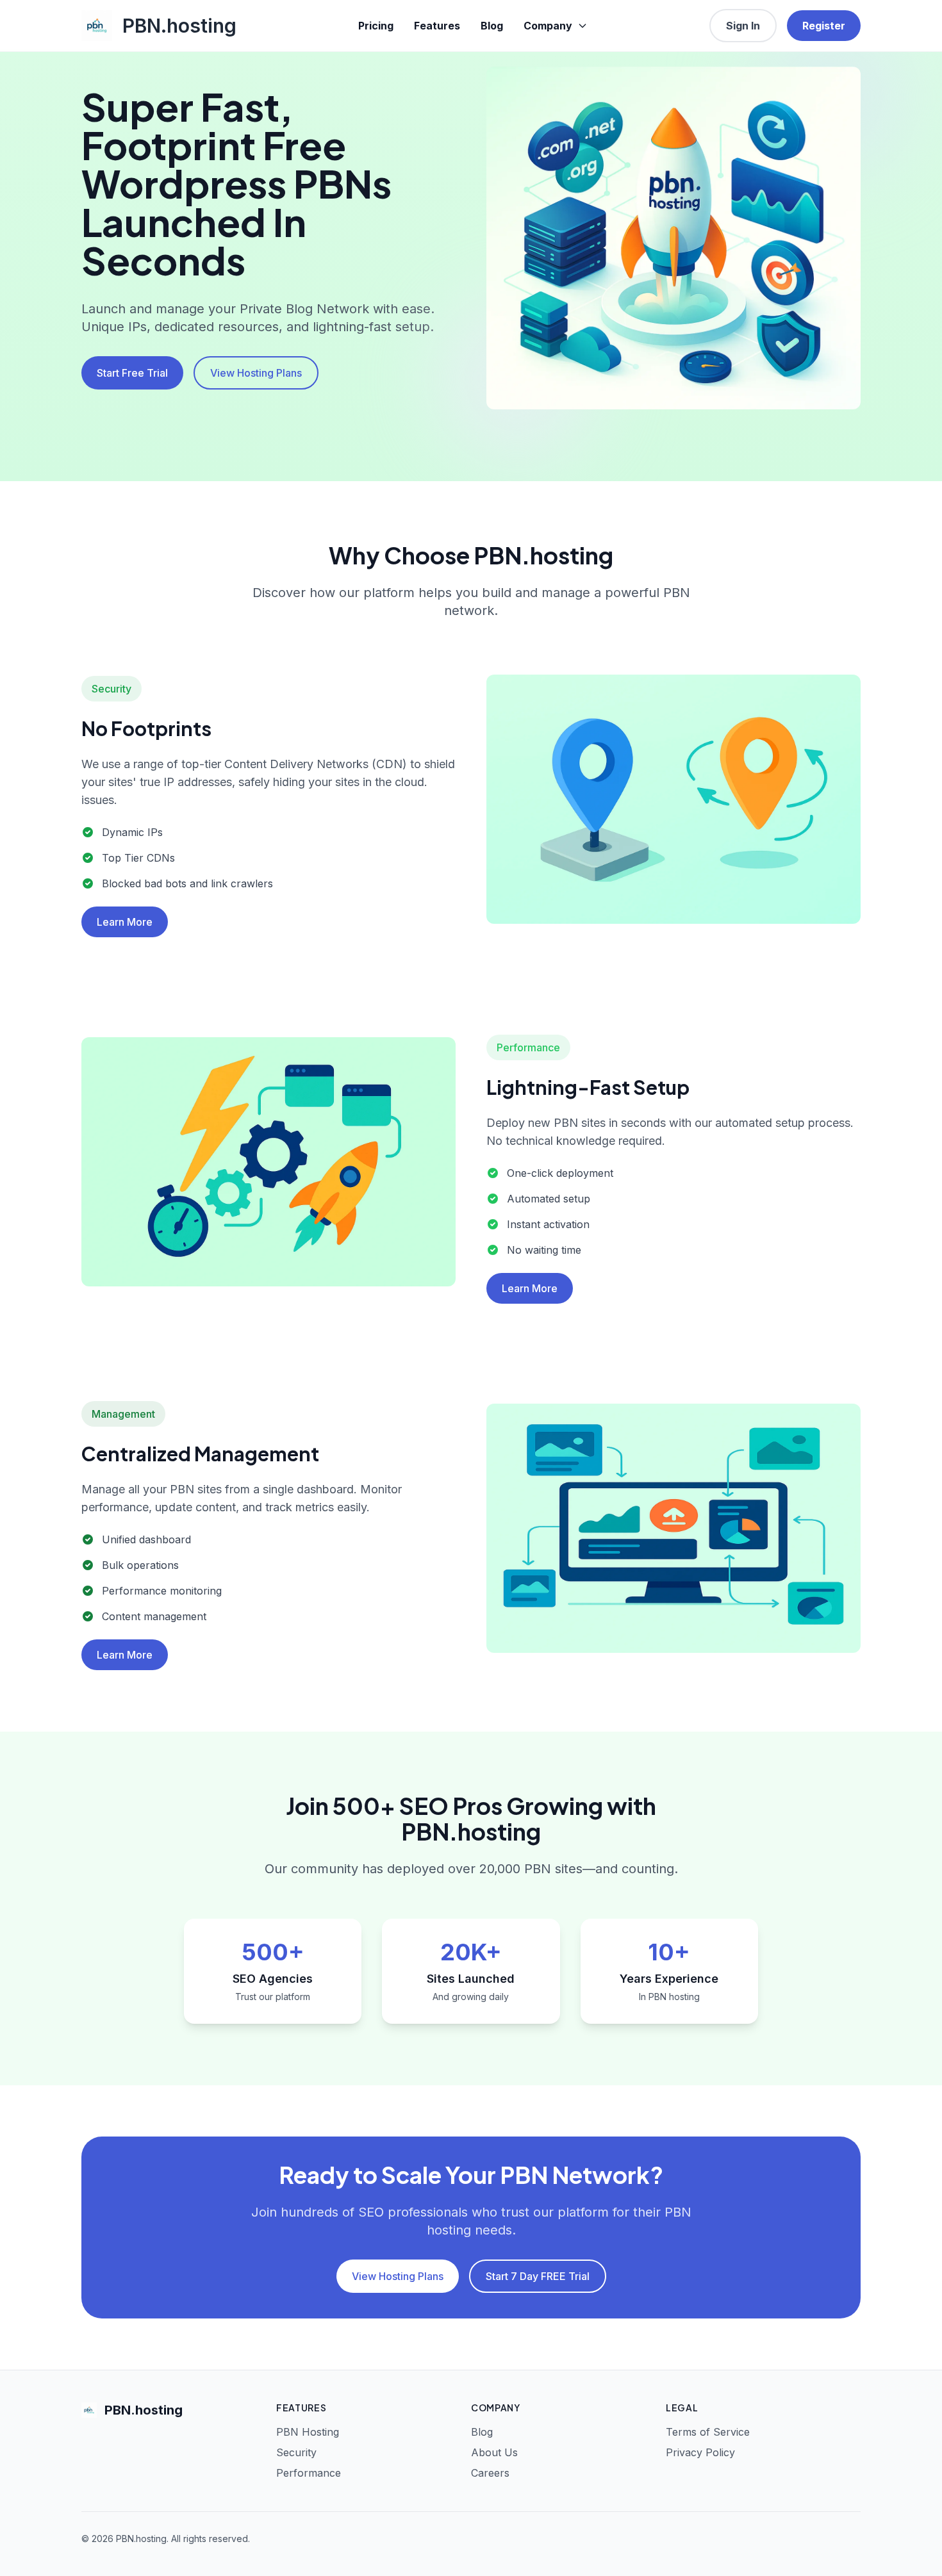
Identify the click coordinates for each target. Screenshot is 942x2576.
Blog (492, 26)
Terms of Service (708, 2432)
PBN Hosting (308, 2432)
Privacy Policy (700, 2452)
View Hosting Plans (256, 373)
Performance (309, 2473)
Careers (490, 2473)
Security (296, 2452)
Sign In (743, 26)
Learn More (125, 922)
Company (548, 26)
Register (824, 26)
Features (437, 26)
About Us (494, 2452)
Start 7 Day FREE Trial (538, 2276)
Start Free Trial (132, 373)
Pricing (376, 26)
